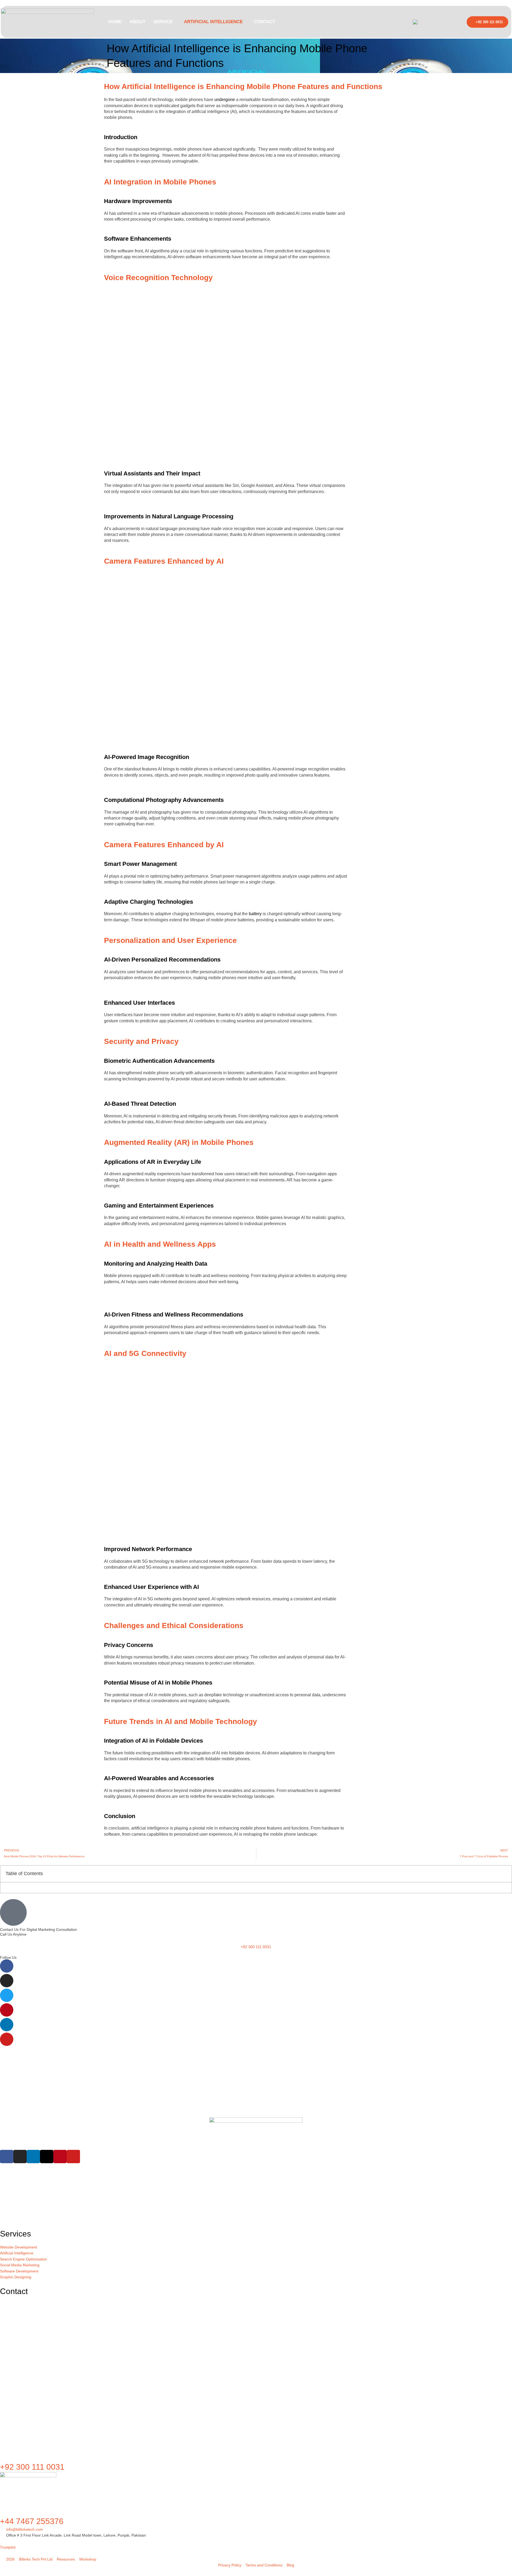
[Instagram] (7, 1981)
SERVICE (163, 22)
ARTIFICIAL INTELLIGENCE (213, 22)
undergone (225, 100)
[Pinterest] (7, 2010)
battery (255, 914)
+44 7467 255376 (32, 2521)
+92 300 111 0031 (32, 2467)
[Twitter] (7, 1995)
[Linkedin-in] (7, 2025)
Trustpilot (8, 2547)
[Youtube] (7, 2039)
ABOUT (137, 22)
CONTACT (265, 22)
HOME (115, 22)
